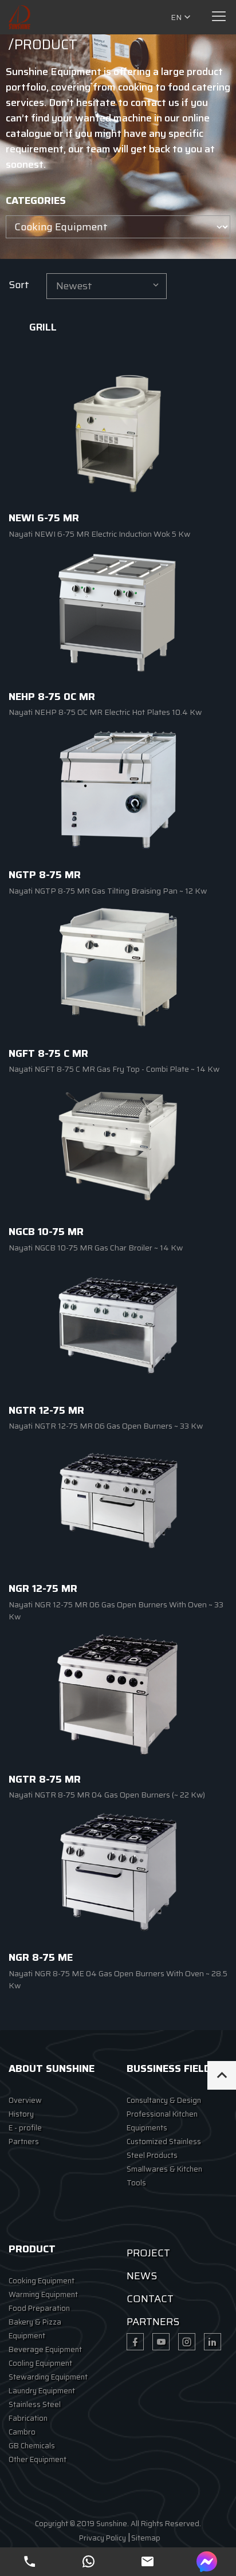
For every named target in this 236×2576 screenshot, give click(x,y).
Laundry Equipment (42, 2391)
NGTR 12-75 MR (46, 1410)
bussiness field (169, 2068)
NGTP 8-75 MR (45, 875)
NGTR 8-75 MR (45, 1779)
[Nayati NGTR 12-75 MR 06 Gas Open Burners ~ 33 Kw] (118, 1324)
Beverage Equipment (45, 2349)
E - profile (25, 2128)
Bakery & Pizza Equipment (35, 2329)
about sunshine (52, 2068)
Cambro (22, 2432)
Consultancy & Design (164, 2100)
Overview (25, 2100)
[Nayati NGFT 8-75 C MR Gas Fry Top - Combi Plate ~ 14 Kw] (118, 968)
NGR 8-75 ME (41, 1957)
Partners (24, 2142)
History (21, 2114)
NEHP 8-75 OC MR (52, 697)
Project (148, 2253)
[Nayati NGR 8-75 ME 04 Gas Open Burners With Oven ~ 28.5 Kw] (118, 1872)
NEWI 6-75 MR (44, 518)
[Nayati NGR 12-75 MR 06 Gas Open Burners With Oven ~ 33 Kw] (118, 1503)
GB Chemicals (32, 2446)
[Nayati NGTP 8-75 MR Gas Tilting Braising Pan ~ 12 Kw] (118, 789)
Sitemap (146, 2538)
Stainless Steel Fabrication (35, 2411)
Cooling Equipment (40, 2363)
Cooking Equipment (42, 2281)
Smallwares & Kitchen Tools (164, 2176)
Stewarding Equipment (48, 2377)
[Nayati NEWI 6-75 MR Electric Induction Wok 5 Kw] (118, 432)
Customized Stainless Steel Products (164, 2148)
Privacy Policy (103, 2538)
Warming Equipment (43, 2294)
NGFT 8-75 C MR (48, 1053)
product (32, 2249)
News (142, 2276)
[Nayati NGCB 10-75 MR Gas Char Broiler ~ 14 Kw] (118, 1146)
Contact (150, 2299)
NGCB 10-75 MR (46, 1232)
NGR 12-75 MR (43, 1588)
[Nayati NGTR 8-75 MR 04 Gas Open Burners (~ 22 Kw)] (118, 1693)
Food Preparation (39, 2308)
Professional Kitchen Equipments (162, 2121)
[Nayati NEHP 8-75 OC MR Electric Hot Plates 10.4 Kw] (118, 611)
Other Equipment (38, 2459)
